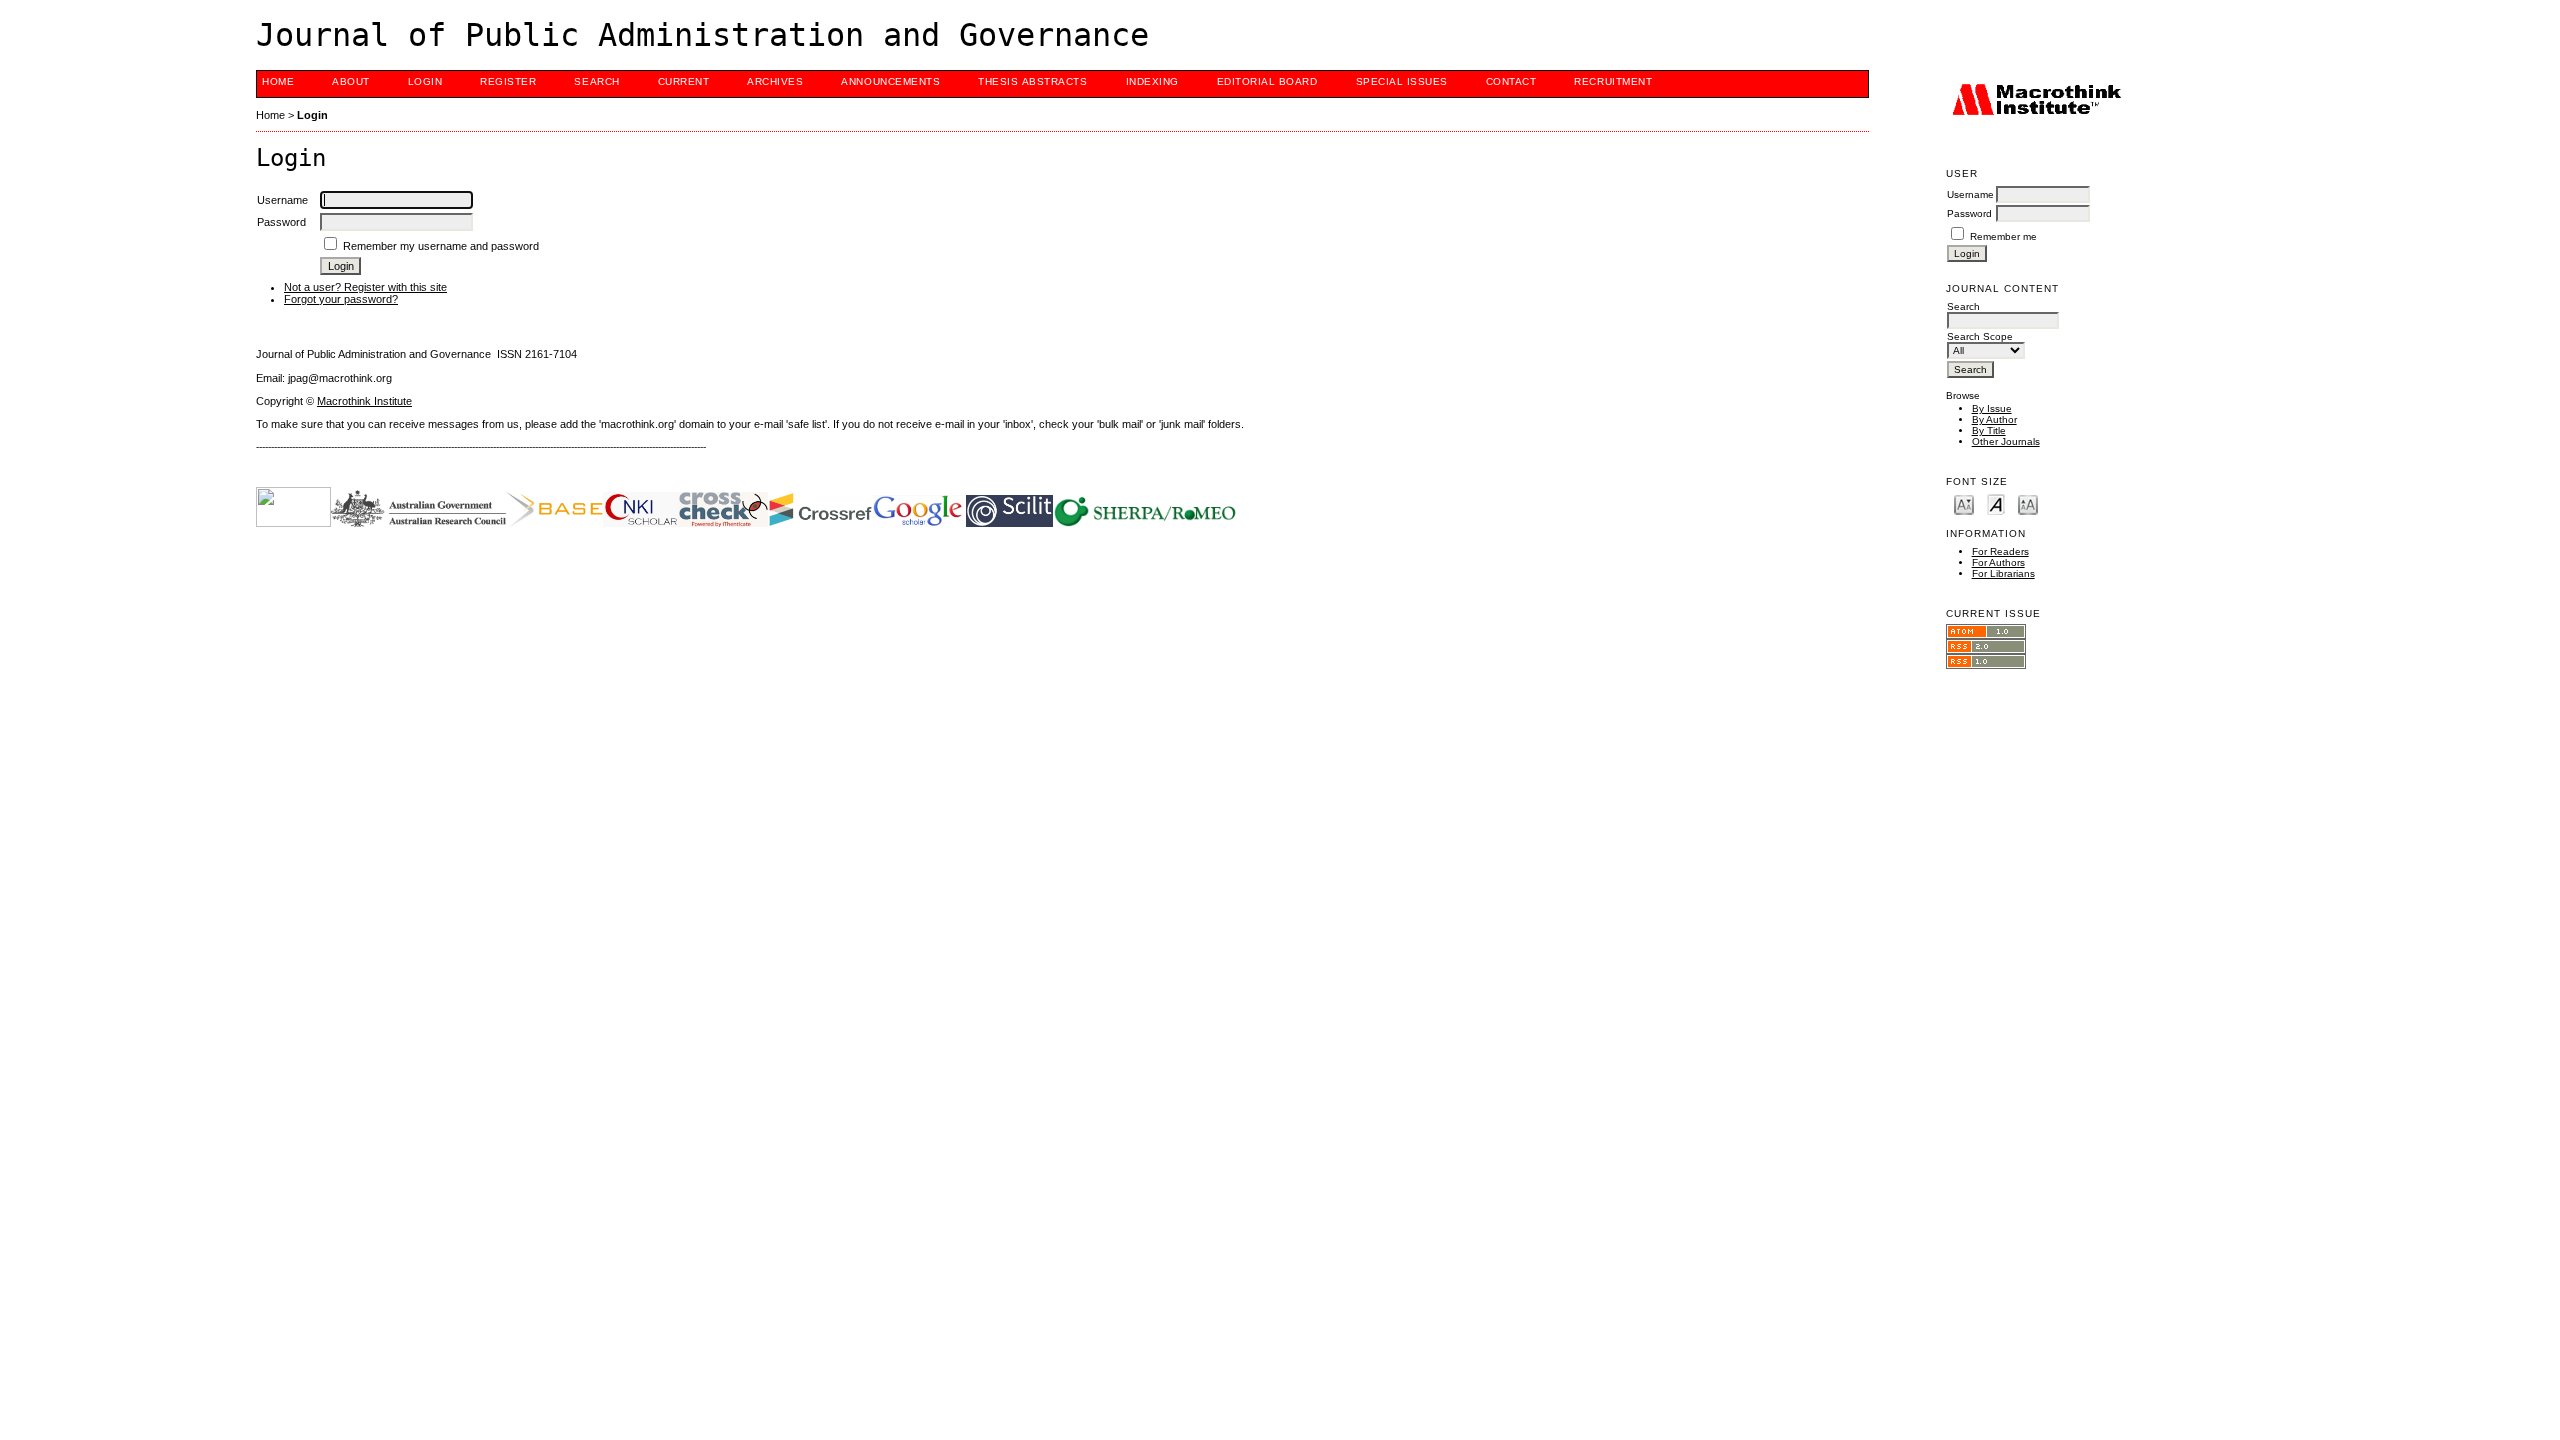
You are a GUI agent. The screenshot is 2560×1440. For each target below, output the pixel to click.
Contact (1511, 81)
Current (684, 81)
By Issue (1992, 408)
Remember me (2003, 236)
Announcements (890, 81)
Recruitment (1613, 81)
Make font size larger (2028, 503)
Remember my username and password (441, 246)
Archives (775, 81)
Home (278, 81)
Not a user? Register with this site (365, 287)
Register (508, 81)
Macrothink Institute (364, 401)
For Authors (1998, 562)
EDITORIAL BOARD (1267, 81)
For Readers (2000, 551)
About (351, 81)
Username (1970, 194)
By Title (1989, 430)
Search (596, 81)
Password (1969, 213)
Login (425, 81)
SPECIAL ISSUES (1402, 81)
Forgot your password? (341, 299)
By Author (1994, 419)
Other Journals (2006, 441)
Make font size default (1996, 503)
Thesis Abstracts (1032, 81)
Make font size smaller (1964, 503)
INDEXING (1152, 81)
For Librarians (2003, 573)
